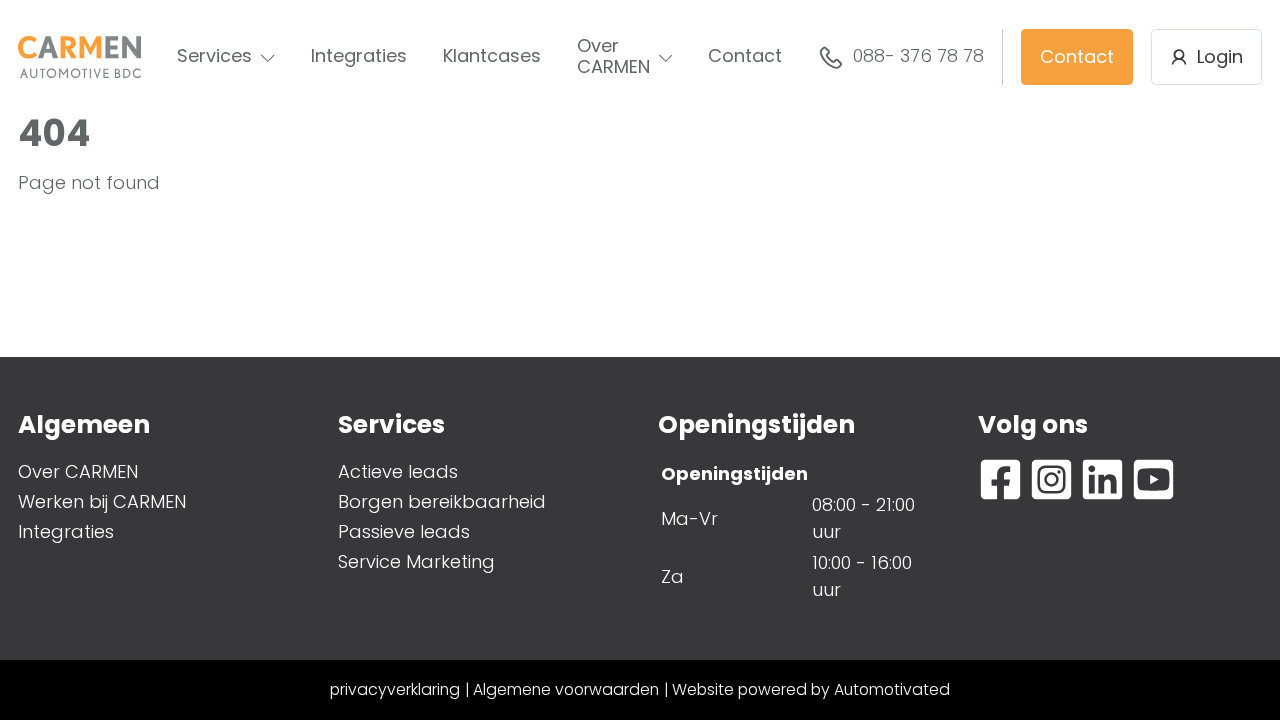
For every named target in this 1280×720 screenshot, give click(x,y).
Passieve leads (404, 531)
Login (1220, 56)
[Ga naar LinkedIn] (1102, 479)
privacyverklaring (395, 689)
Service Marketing (416, 561)
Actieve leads (398, 471)
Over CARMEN (613, 56)
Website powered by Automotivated (811, 689)
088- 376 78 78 (918, 55)
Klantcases (492, 55)
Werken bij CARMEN (102, 501)
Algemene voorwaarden (566, 689)
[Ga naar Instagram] (1051, 479)
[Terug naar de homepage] (79, 57)
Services (214, 55)
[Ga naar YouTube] (1153, 479)
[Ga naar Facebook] (1000, 479)
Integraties (359, 55)
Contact (745, 55)
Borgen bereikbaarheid (442, 501)
